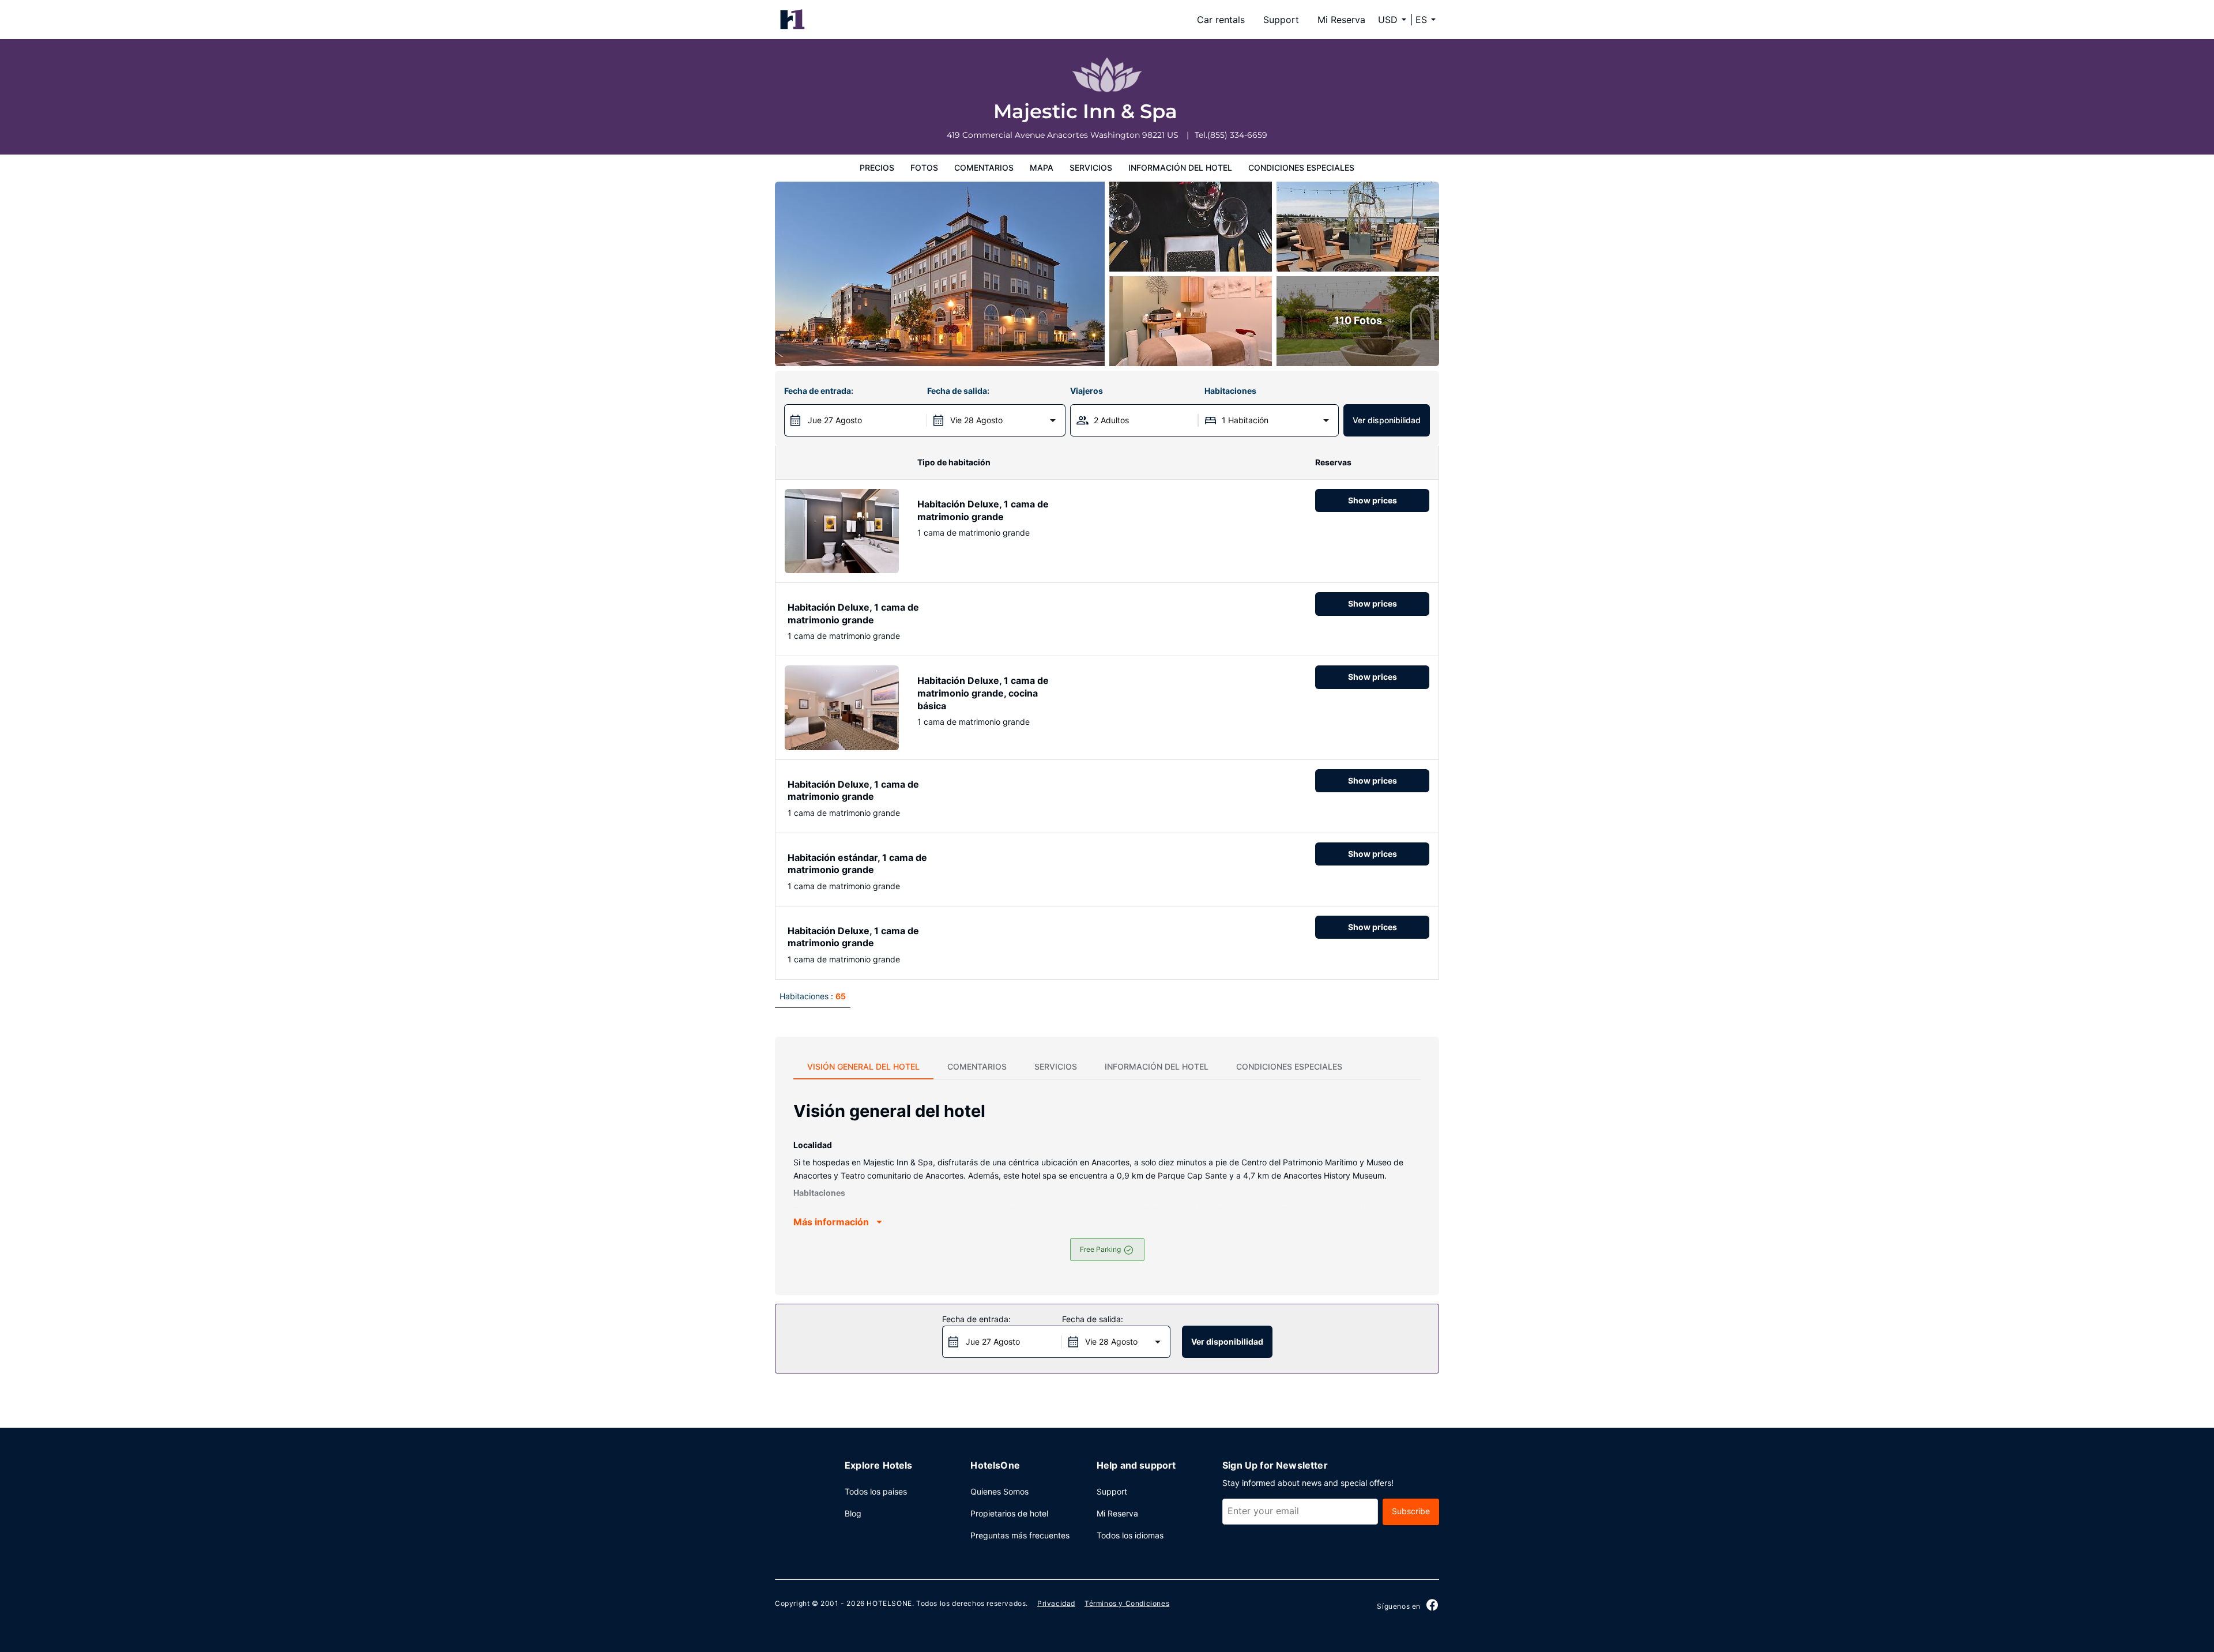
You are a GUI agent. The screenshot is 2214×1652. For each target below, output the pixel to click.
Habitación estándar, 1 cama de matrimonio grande (857, 864)
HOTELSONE (889, 1603)
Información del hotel (1180, 168)
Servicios (1091, 168)
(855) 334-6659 (1237, 135)
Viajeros (1087, 391)
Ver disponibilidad (1387, 420)
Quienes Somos (999, 1491)
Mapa (1042, 168)
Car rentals (1221, 20)
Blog (853, 1513)
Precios (877, 168)
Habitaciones (1230, 391)
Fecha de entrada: (819, 391)
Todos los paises (876, 1491)
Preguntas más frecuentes (1020, 1535)
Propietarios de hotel (1009, 1513)
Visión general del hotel (863, 1066)
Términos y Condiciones (1127, 1603)
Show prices (1373, 500)
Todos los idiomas (1130, 1535)
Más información (831, 1222)
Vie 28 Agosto (976, 420)
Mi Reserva (1341, 20)
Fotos (924, 168)
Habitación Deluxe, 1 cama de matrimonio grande (983, 510)
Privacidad (1056, 1603)
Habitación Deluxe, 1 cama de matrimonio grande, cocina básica (983, 693)
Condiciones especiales (1301, 168)
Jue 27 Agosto (835, 420)
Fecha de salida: (958, 391)
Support (1281, 20)
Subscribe (1411, 1511)
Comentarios (984, 168)
